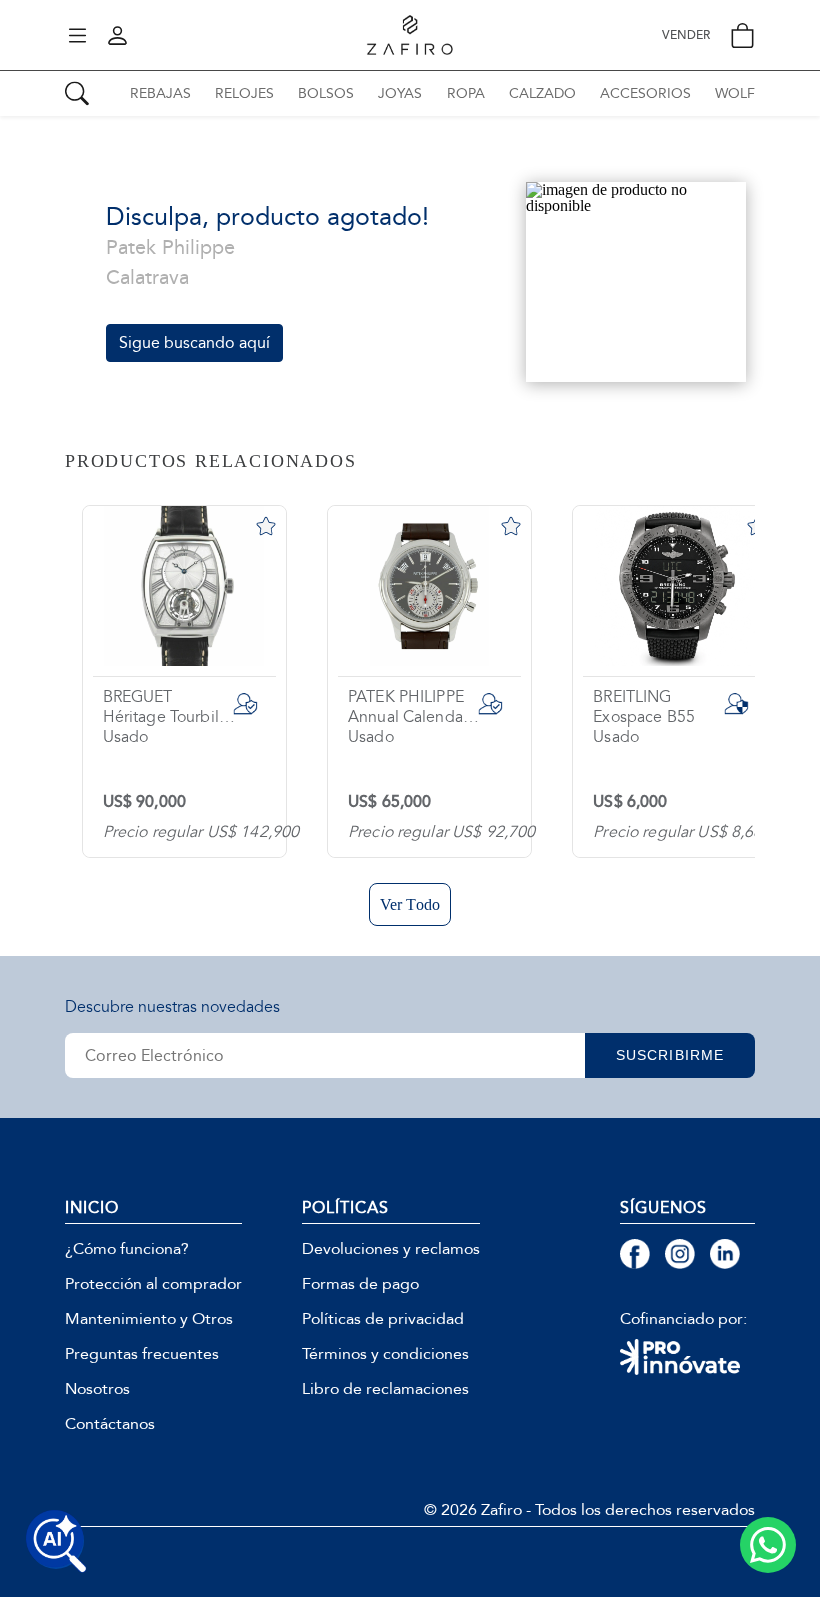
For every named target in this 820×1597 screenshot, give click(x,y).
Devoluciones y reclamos (391, 1249)
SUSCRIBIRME (670, 1055)
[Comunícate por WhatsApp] (768, 1545)
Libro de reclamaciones (385, 1389)
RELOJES (244, 93)
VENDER (686, 35)
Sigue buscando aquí (194, 342)
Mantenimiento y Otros (149, 1319)
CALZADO (542, 93)
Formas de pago (360, 1284)
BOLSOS (326, 93)
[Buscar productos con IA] (56, 1541)
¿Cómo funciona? (127, 1249)
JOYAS (400, 93)
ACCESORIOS (645, 93)
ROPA (466, 93)
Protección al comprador (153, 1284)
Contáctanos (110, 1424)
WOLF (735, 93)
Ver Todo (410, 904)
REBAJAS (160, 93)
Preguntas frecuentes (142, 1354)
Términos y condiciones (385, 1354)
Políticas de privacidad (383, 1319)
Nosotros (97, 1389)
